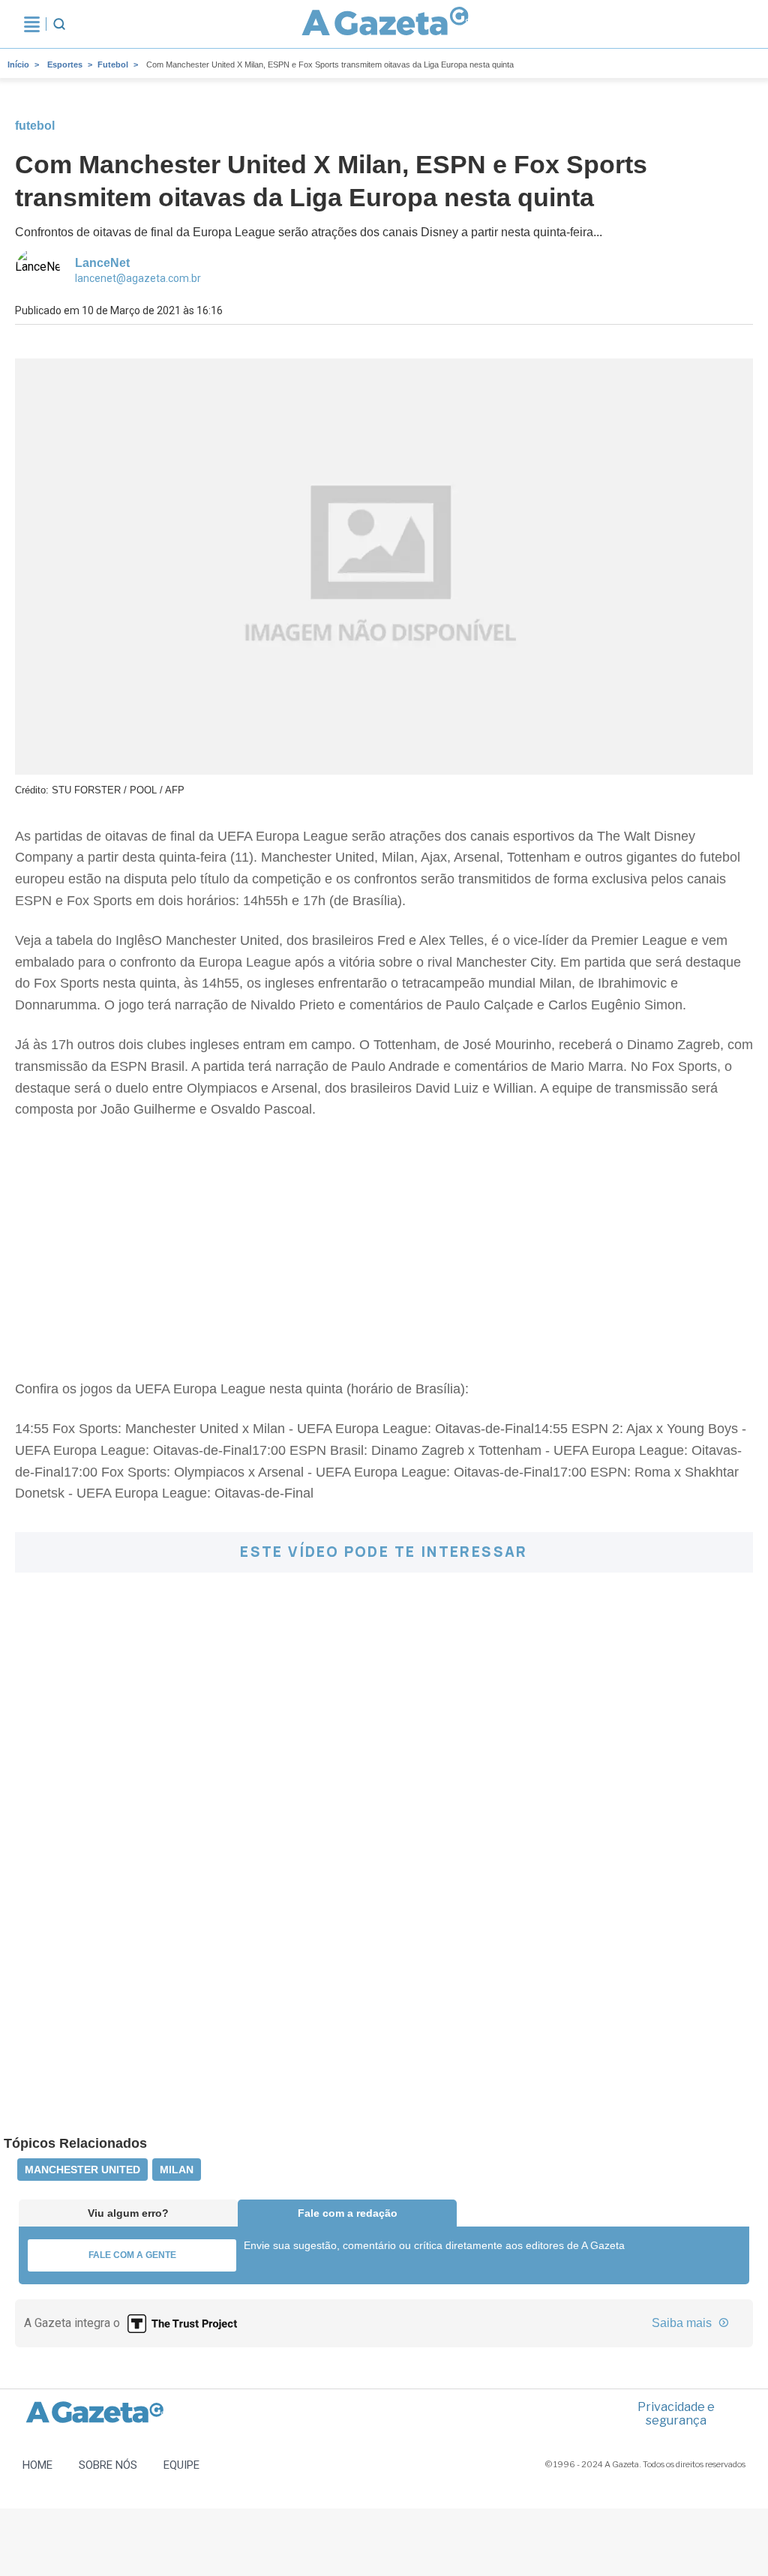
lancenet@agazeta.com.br (138, 278)
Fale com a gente (132, 2255)
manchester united (82, 2170)
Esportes (65, 64)
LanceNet (102, 263)
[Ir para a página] (385, 24)
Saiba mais (683, 2323)
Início (18, 64)
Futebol (113, 64)
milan (177, 2170)
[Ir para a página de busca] (59, 24)
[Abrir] (32, 24)
